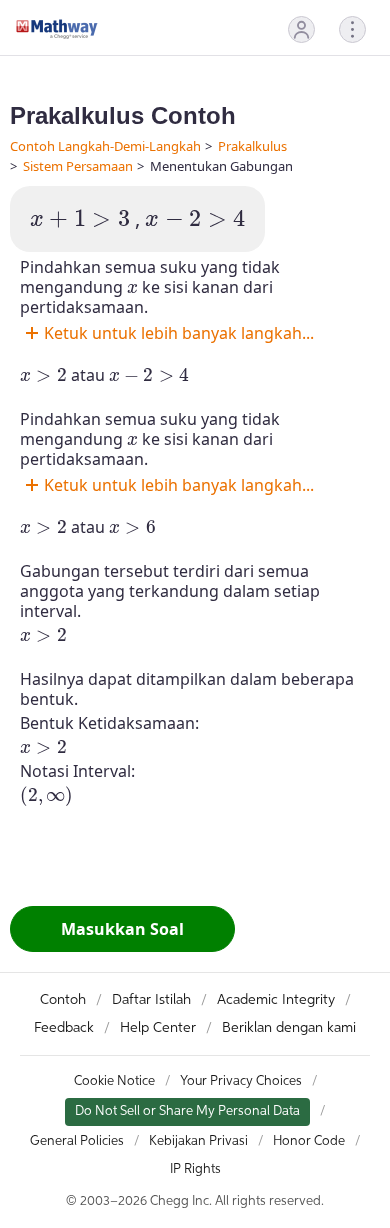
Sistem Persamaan (78, 166)
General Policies (77, 1141)
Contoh (63, 1000)
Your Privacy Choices (241, 1081)
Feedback (64, 1028)
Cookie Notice (114, 1081)
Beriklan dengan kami (289, 1028)
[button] (301, 29)
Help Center (158, 1028)
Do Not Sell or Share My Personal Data (187, 1111)
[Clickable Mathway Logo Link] (57, 29)
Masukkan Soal (122, 929)
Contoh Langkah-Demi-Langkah (105, 146)
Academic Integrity (276, 1000)
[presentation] (80, 219)
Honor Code (309, 1141)
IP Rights (195, 1169)
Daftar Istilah (151, 1000)
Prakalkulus (252, 146)
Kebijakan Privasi (198, 1141)
